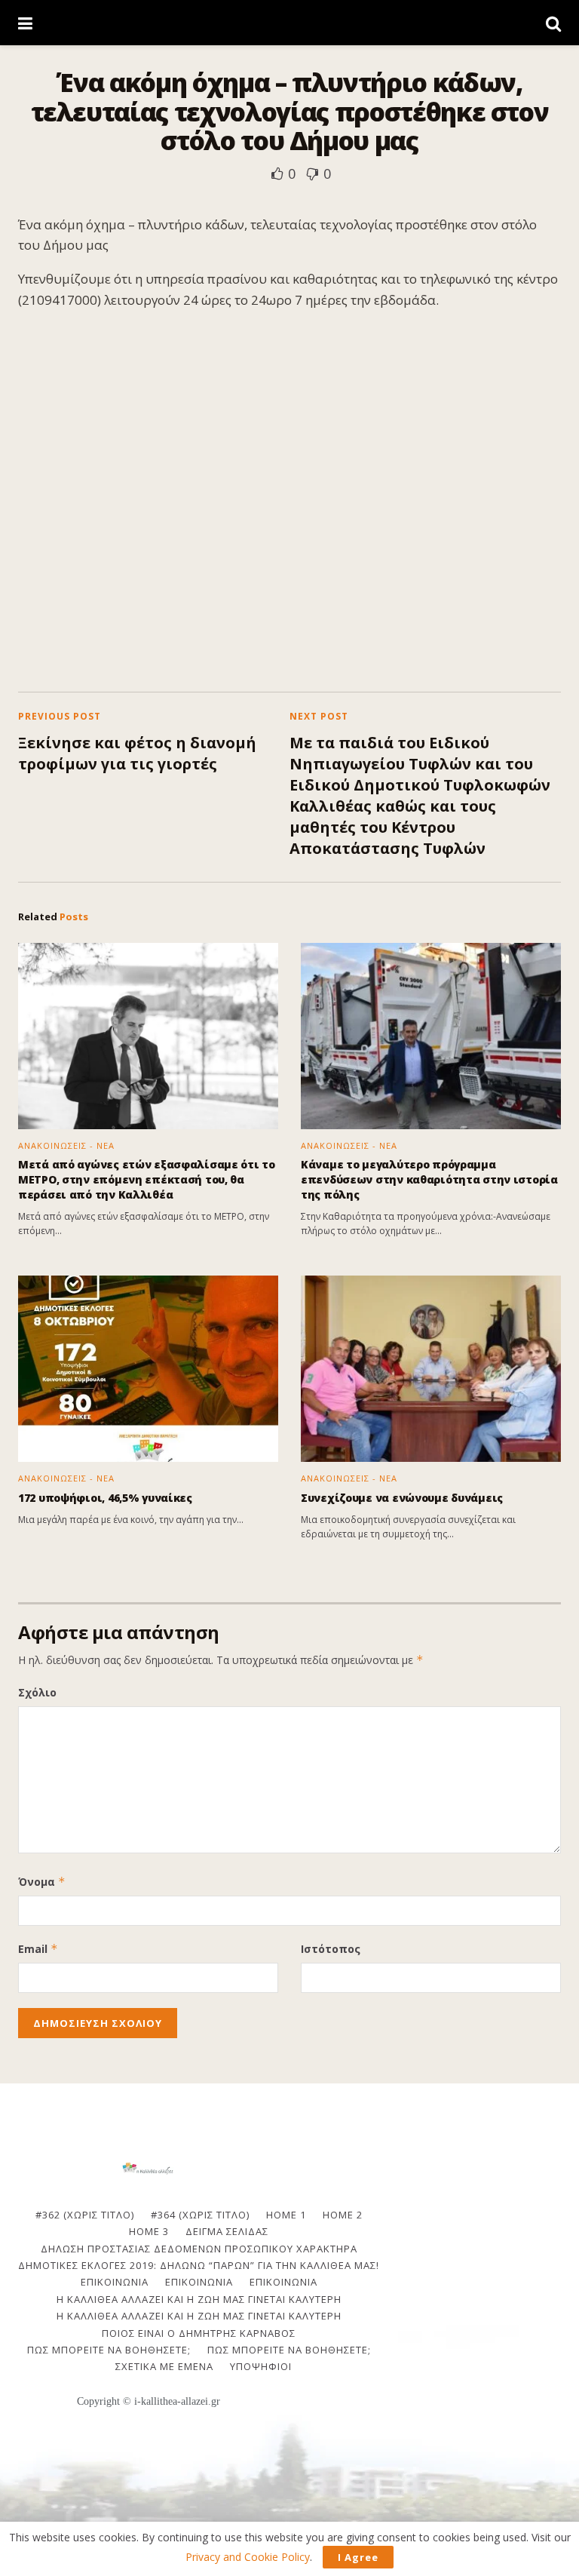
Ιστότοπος (331, 1949)
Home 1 (286, 2215)
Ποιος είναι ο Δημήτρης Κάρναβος (199, 2333)
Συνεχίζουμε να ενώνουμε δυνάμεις (402, 1498)
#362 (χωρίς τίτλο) (85, 2215)
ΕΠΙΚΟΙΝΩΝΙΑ (115, 2282)
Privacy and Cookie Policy (248, 2557)
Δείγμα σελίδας (227, 2231)
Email (38, 1949)
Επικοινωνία (199, 2282)
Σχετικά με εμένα (164, 2366)
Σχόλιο (37, 1692)
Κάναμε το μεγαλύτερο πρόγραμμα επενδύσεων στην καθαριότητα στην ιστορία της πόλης (429, 1179)
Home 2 (343, 2215)
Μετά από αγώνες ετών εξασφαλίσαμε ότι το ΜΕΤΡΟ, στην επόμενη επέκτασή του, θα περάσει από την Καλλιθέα (147, 1179)
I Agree (358, 2557)
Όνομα (42, 1882)
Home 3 (149, 2231)
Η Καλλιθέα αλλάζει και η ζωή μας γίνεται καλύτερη (199, 2299)
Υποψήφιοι (261, 2366)
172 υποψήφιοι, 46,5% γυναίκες (105, 1498)
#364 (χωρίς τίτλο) (200, 2215)
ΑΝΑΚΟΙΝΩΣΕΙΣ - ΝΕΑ (66, 1145)
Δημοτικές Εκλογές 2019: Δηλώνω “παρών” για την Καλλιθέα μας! (199, 2265)
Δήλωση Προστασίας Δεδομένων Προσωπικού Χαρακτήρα (199, 2249)
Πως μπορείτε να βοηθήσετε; (109, 2350)
